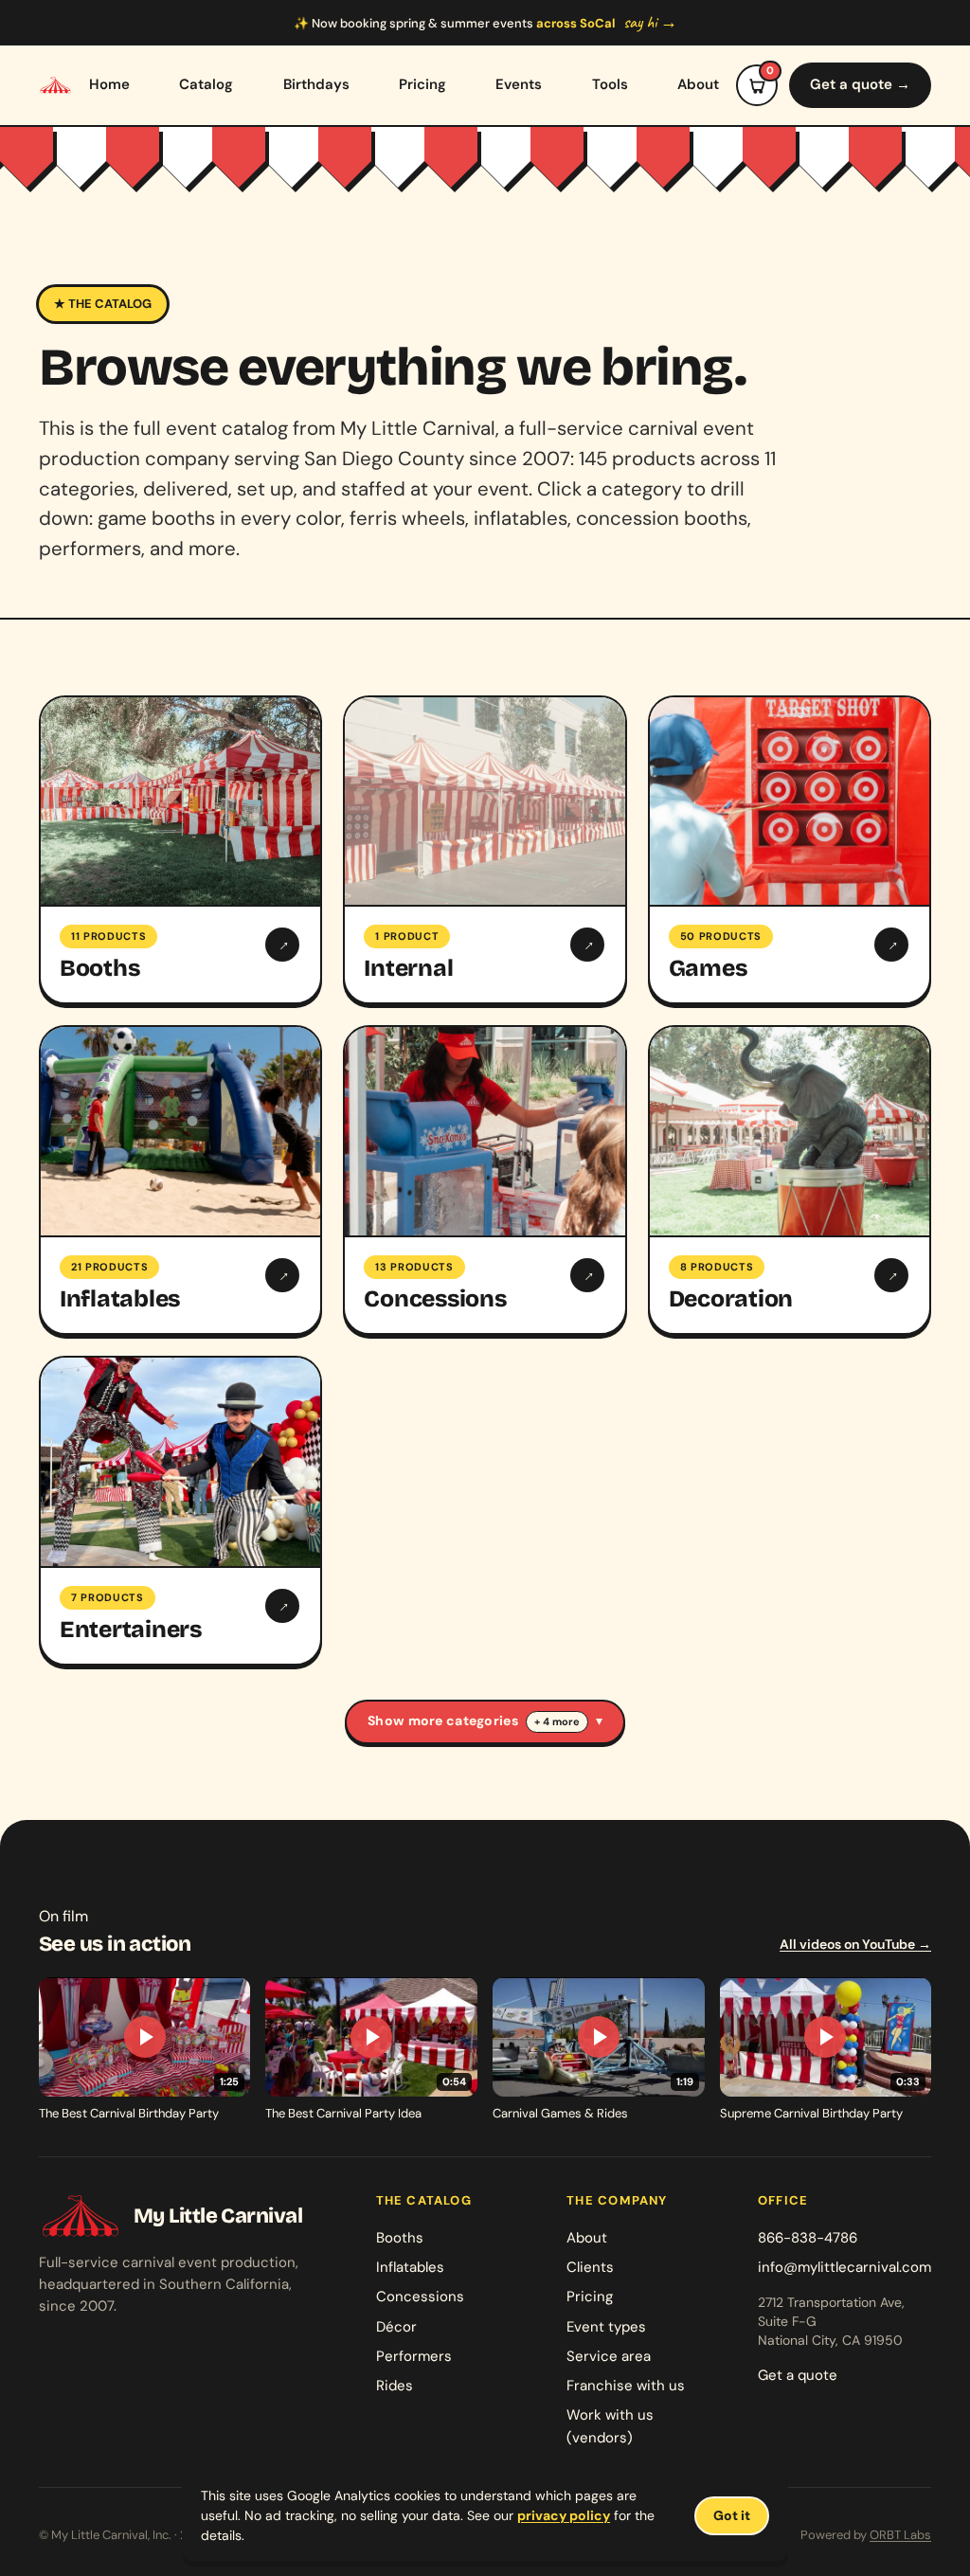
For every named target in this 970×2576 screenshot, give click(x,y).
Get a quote (798, 2375)
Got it (732, 2515)
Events (519, 84)
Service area (609, 2356)
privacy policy (564, 2515)
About (698, 84)
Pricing (422, 84)
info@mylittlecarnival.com (844, 2267)
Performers (414, 2356)
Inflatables (410, 2267)
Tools (610, 84)
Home (109, 84)
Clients (590, 2267)
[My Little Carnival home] (55, 85)
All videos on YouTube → (855, 1944)
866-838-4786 (808, 2238)
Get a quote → (860, 84)
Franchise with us (626, 2386)
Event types (606, 2327)
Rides (395, 2386)
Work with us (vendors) (610, 2426)
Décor (396, 2327)
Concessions (420, 2297)
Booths (400, 2238)
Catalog (206, 84)
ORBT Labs (900, 2535)
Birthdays (316, 84)
